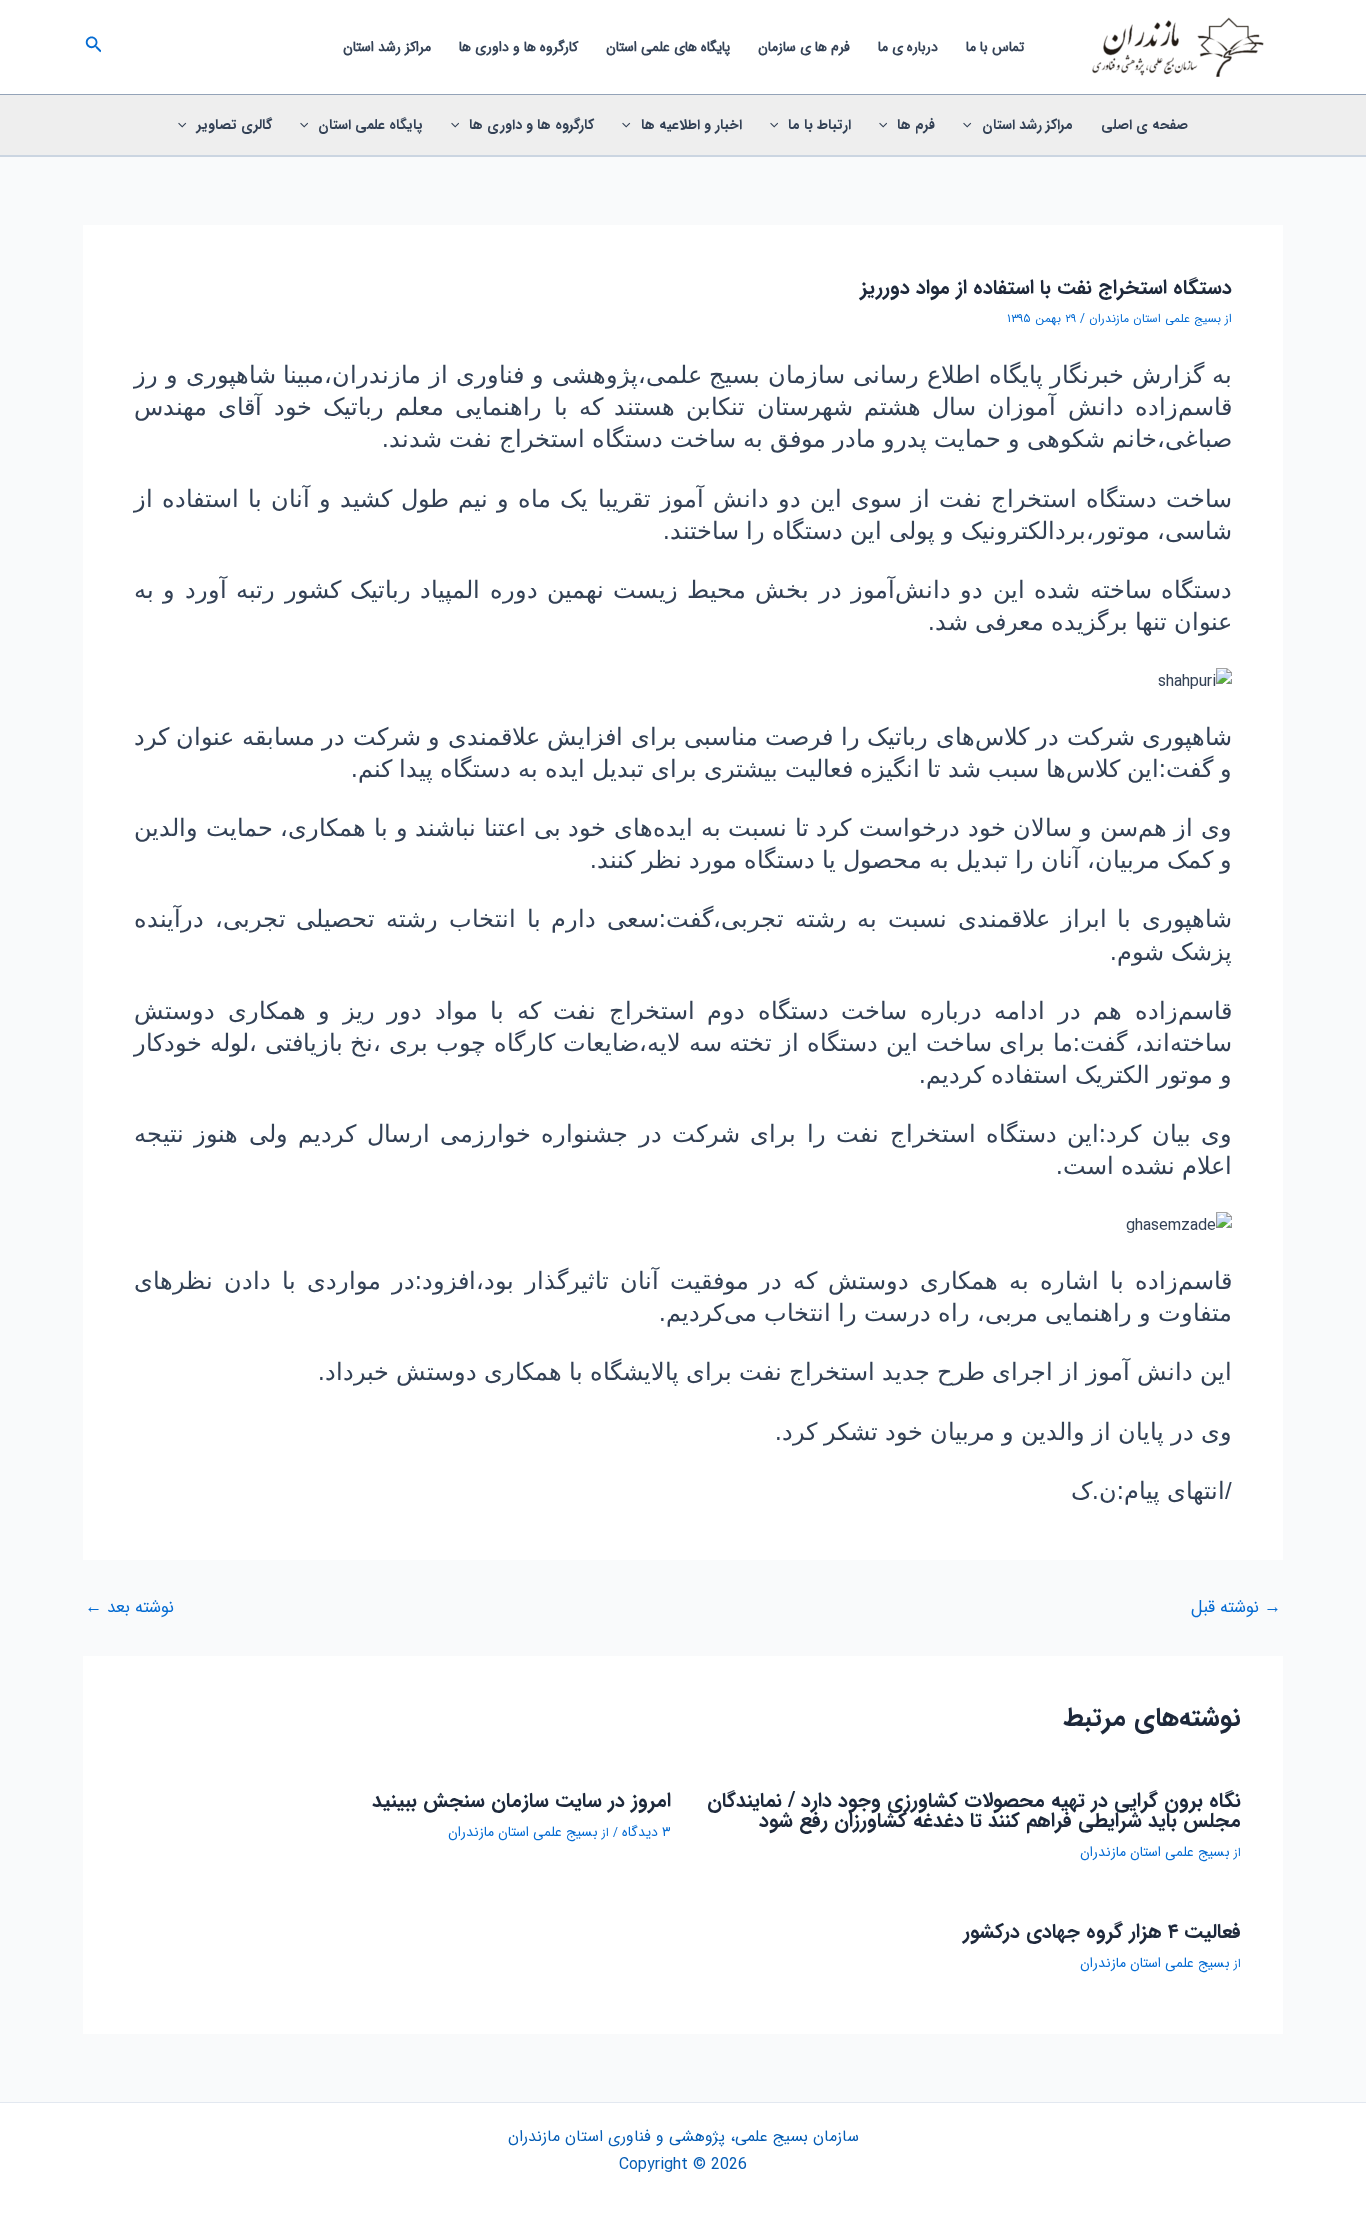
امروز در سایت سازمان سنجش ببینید (521, 1800)
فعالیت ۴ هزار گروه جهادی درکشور (1102, 1931)
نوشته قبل (1236, 1607)
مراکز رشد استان (387, 47)
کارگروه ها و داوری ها (518, 47)
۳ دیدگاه (646, 1832)
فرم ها (916, 125)
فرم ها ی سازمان (804, 47)
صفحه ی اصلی (1144, 125)
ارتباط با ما (819, 125)
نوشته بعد (129, 1607)
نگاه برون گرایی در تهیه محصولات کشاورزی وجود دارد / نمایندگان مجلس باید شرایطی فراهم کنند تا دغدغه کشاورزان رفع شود (974, 1810)
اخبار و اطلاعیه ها (691, 125)
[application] (972, 125)
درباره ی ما (908, 47)
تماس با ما (995, 47)
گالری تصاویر (234, 125)
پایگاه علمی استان (370, 125)
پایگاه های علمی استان (668, 47)
